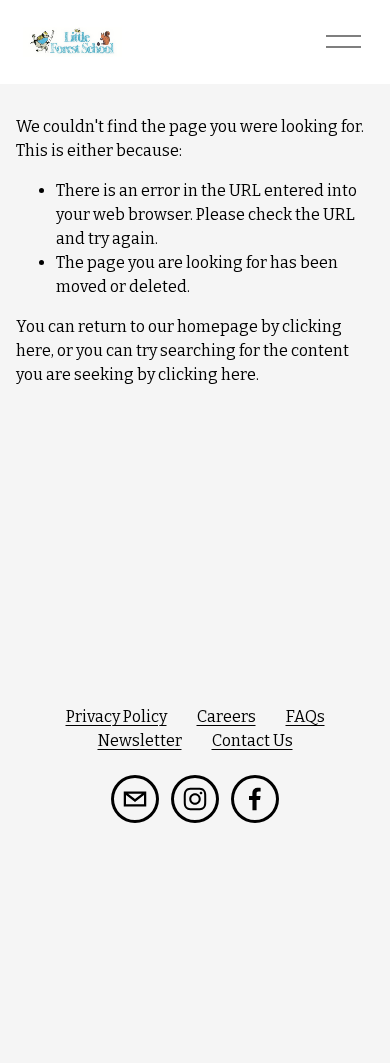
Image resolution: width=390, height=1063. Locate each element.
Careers (226, 716)
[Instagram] (195, 799)
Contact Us (252, 740)
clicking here (207, 374)
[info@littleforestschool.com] (135, 799)
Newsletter (140, 740)
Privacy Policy (116, 716)
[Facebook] (255, 799)
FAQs (305, 716)
